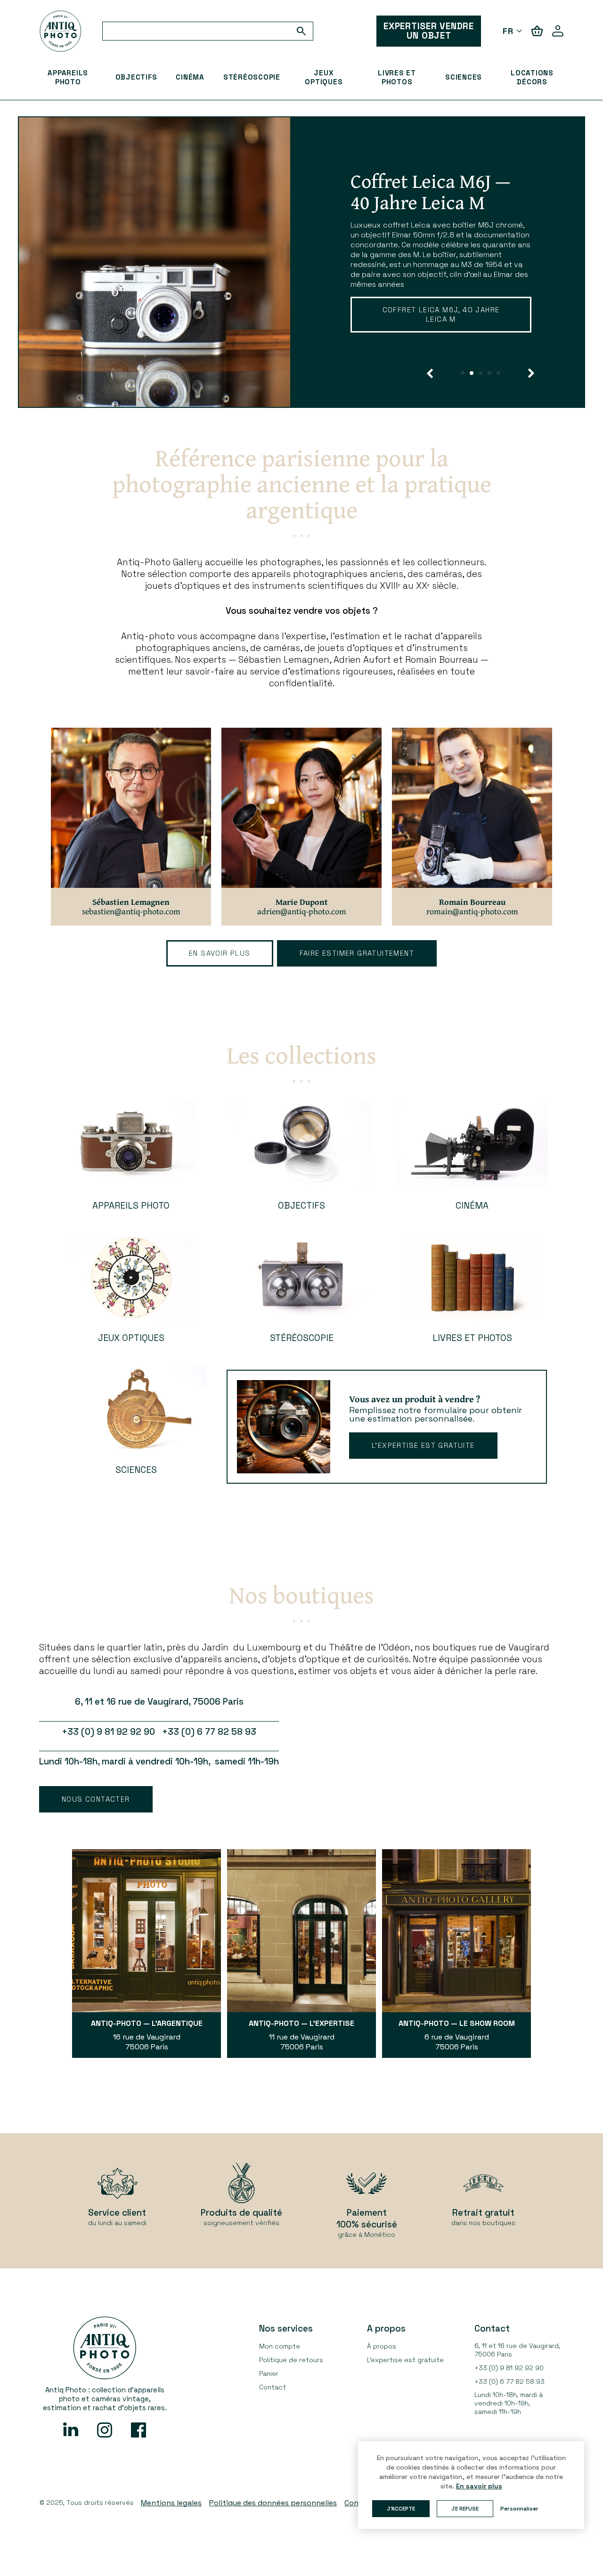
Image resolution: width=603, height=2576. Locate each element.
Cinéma (190, 77)
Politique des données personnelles (273, 2503)
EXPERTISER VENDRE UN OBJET (429, 31)
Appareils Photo (68, 77)
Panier (269, 2373)
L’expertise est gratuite (423, 1445)
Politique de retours (291, 2360)
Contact (273, 2387)
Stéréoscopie (252, 77)
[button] (430, 373)
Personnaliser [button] (519, 2509)
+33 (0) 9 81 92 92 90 (509, 2368)
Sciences (464, 77)
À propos (382, 2346)
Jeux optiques (324, 77)
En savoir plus (404, 341)
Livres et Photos (397, 77)
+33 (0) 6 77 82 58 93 (509, 2381)
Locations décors (532, 77)
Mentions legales (171, 2503)
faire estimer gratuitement (357, 953)
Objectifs (136, 77)
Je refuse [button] (465, 2509)
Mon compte (280, 2346)
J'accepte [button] (401, 2509)
